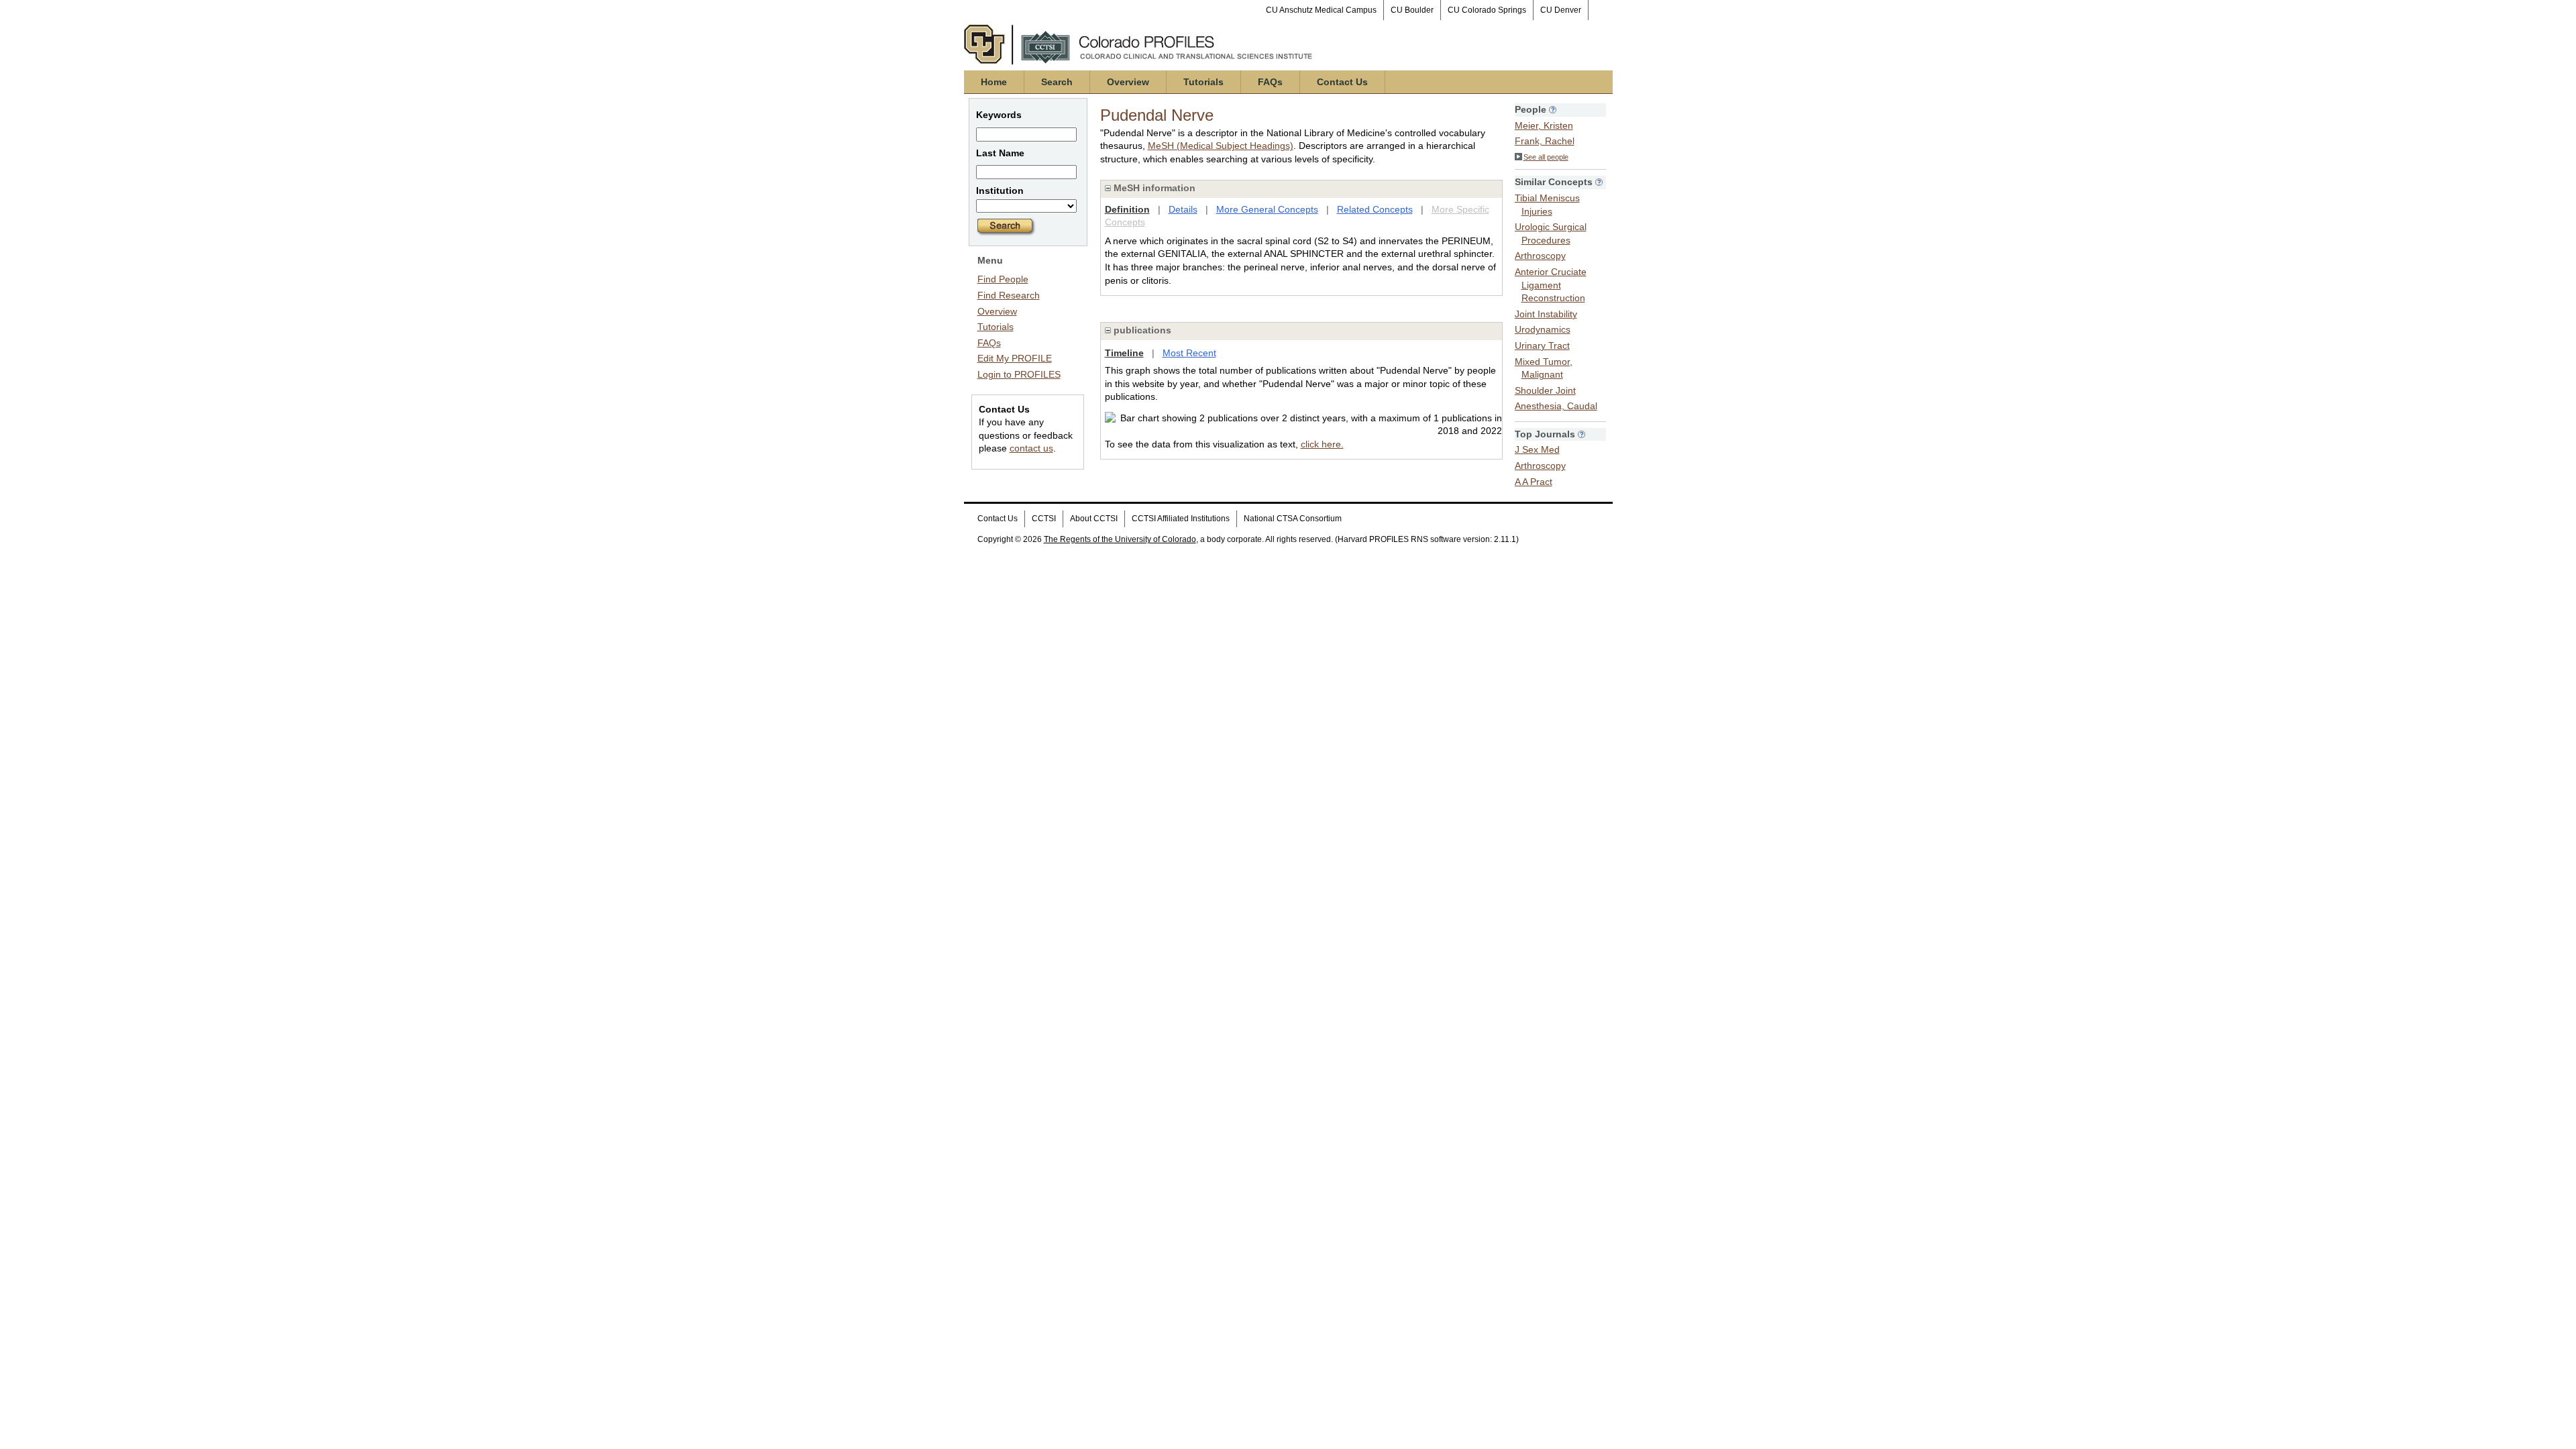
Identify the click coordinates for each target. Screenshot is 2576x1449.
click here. (1322, 444)
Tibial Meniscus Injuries (1547, 205)
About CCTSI (1094, 519)
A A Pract (1534, 482)
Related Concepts (1375, 209)
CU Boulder (1412, 10)
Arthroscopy (1540, 256)
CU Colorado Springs (1487, 10)
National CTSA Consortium (1293, 519)
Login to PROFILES (1019, 374)
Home (994, 82)
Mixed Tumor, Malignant (1544, 368)
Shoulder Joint (1545, 390)
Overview (1128, 82)
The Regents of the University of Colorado (1120, 539)
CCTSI (1044, 519)
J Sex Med (1537, 449)
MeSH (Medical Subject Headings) (1221, 146)
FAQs (1270, 82)
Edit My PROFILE (1015, 358)
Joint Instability (1546, 314)
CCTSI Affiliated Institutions (1181, 519)
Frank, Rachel (1545, 141)
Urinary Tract (1542, 345)
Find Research (1009, 295)
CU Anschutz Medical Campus (1321, 10)
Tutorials (1203, 82)
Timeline (1124, 353)
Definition (1127, 209)
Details (1183, 209)
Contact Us (1342, 82)
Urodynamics (1543, 329)
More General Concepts (1267, 209)
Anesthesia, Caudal (1556, 406)
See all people (1546, 157)
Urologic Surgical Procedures (1551, 233)
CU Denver (1561, 10)
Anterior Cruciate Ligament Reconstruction (1551, 285)
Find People (1003, 279)
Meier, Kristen (1544, 125)
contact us (1031, 448)
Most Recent (1189, 353)
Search (1057, 82)
